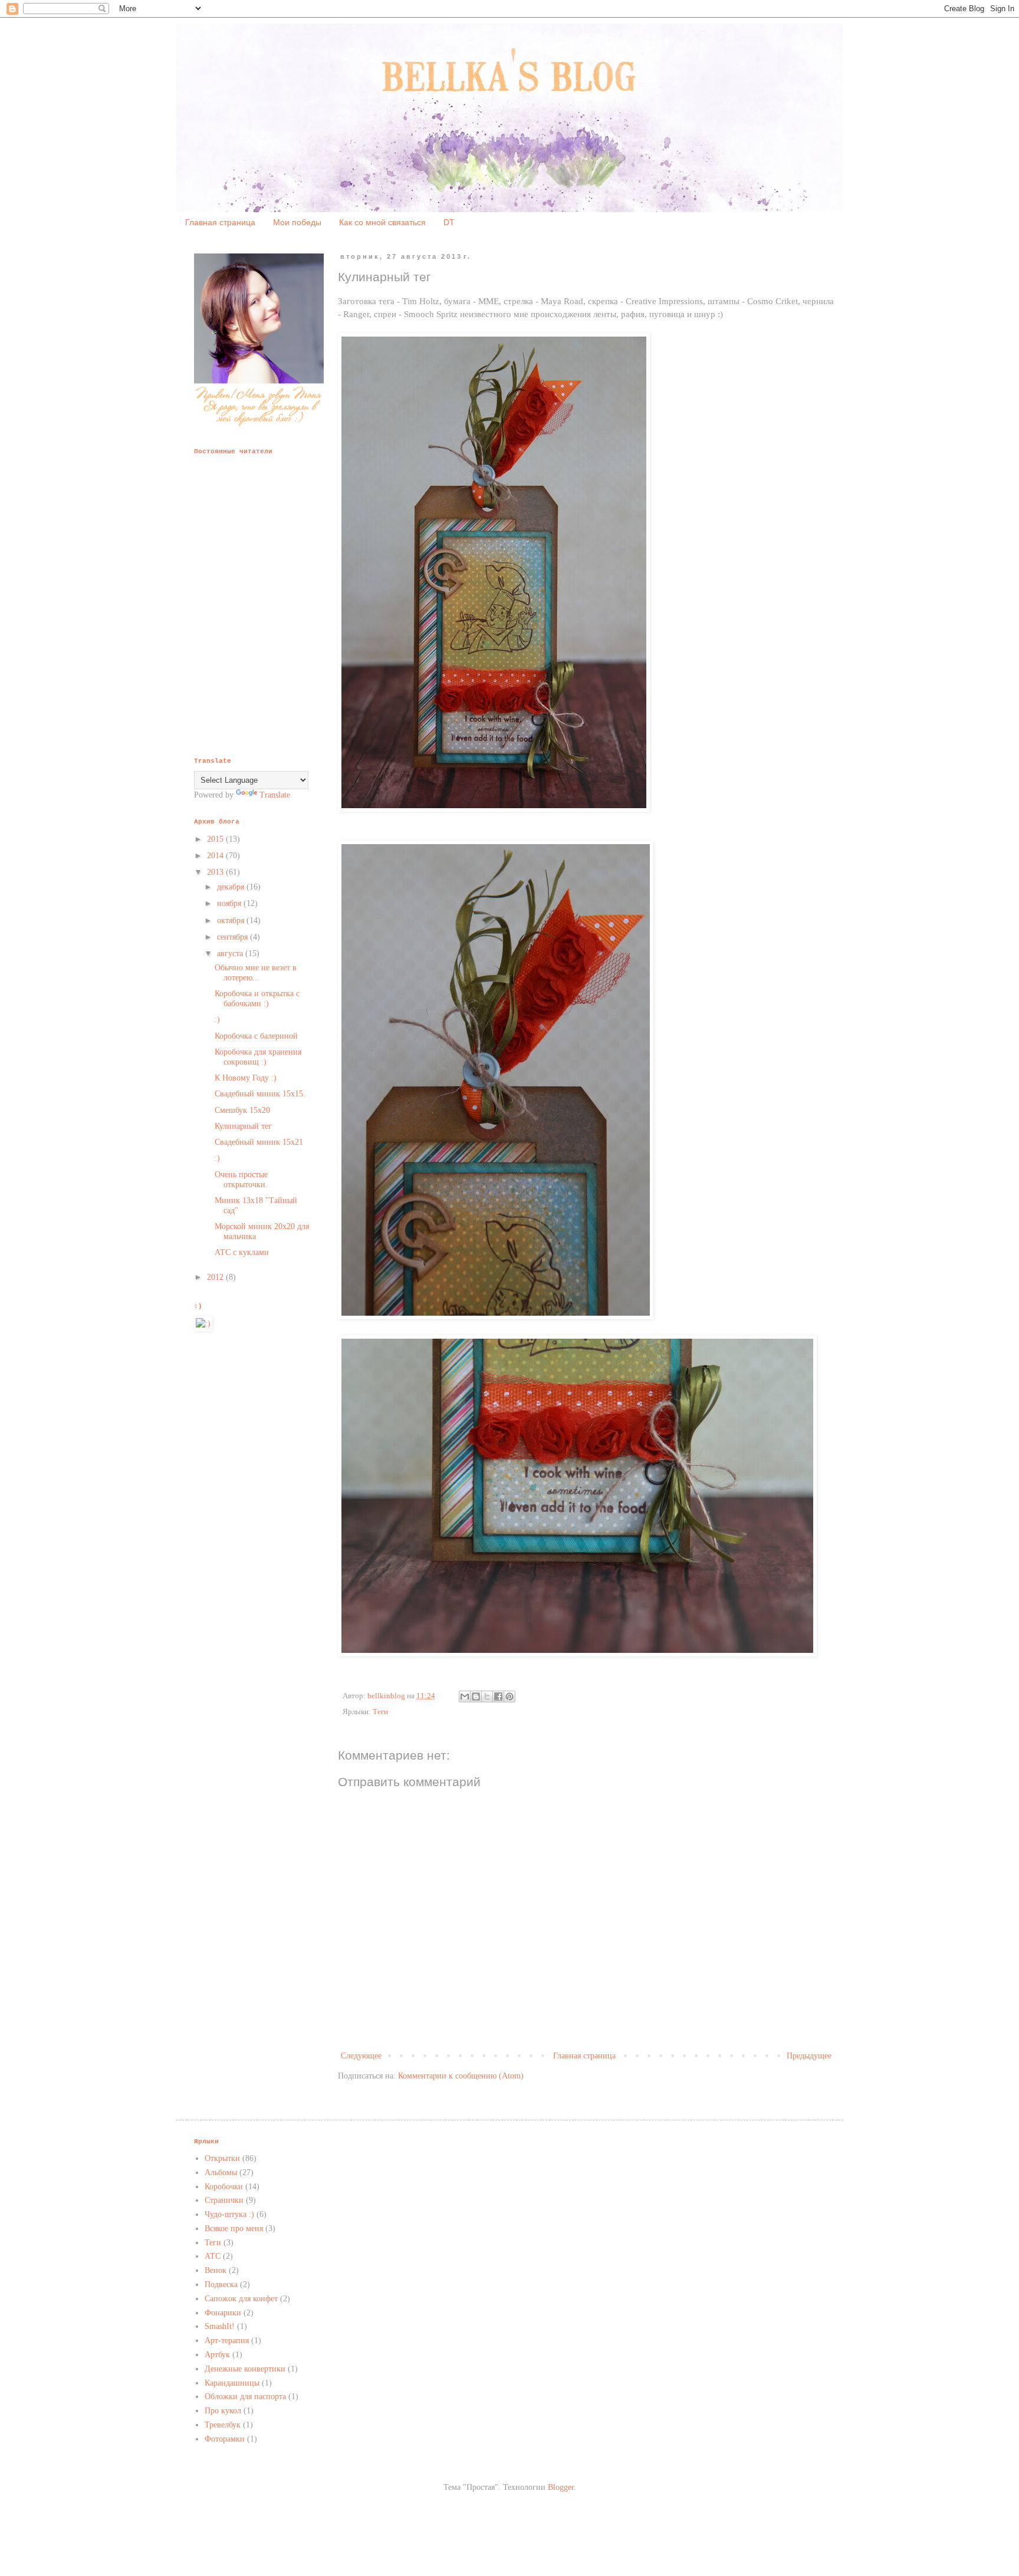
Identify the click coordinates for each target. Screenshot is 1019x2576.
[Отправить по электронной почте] (465, 1697)
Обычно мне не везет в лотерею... (256, 973)
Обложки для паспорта (245, 2397)
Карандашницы (232, 2383)
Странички (224, 2200)
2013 (216, 872)
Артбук (217, 2355)
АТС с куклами (242, 1252)
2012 (216, 1277)
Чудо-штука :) (229, 2214)
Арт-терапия (227, 2341)
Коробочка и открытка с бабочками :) (257, 999)
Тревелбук (223, 2425)
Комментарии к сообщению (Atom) (461, 2076)
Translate (275, 795)
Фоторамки (225, 2439)
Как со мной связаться (382, 222)
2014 (216, 856)
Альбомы (221, 2173)
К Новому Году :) (246, 1078)
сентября (234, 937)
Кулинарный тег (243, 1126)
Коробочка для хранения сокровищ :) (258, 1057)
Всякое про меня (234, 2229)
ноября (230, 903)
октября (232, 920)
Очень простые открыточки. (241, 1180)
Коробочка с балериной (256, 1036)
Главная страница (220, 222)
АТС (213, 2256)
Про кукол (223, 2411)
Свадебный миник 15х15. (260, 1094)
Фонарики (223, 2313)
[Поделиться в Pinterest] (509, 1697)
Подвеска (221, 2285)
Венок (216, 2270)
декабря (232, 887)
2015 (216, 839)
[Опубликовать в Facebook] (498, 1697)
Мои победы (297, 222)
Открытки (222, 2158)
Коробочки (224, 2187)
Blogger (561, 2487)
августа (231, 953)
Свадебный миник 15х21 (259, 1142)
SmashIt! (220, 2326)
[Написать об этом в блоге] (476, 1697)
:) (217, 1019)
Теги (380, 1712)
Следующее (361, 2056)
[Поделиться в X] (487, 1697)
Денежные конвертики (245, 2369)
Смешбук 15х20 (242, 1110)
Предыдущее (809, 2056)
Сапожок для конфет (241, 2299)
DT (449, 222)
